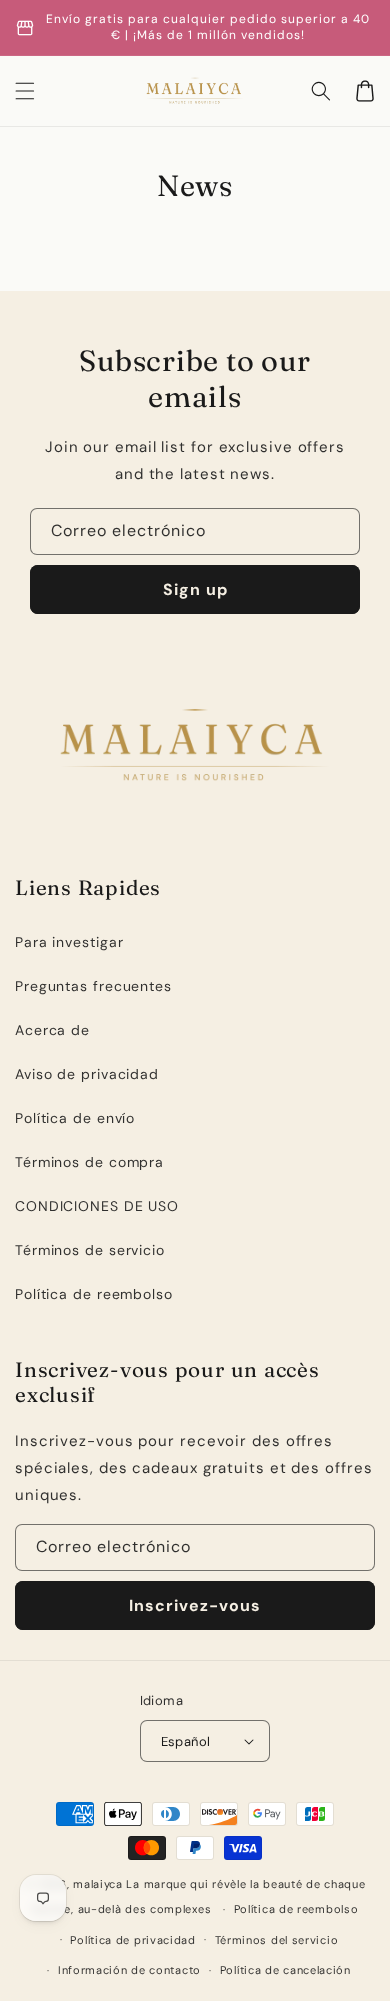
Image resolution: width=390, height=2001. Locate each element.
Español (186, 1741)
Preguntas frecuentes (93, 986)
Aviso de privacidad (87, 1074)
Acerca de (52, 1030)
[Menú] (25, 91)
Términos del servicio (277, 1940)
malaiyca (98, 1884)
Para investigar (69, 942)
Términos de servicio (90, 1250)
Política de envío (75, 1118)
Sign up (195, 589)
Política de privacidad (132, 1940)
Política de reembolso (94, 1294)
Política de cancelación (285, 1970)
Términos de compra (89, 1162)
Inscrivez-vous (195, 1605)
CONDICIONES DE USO (97, 1206)
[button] (321, 91)
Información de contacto (129, 1970)
